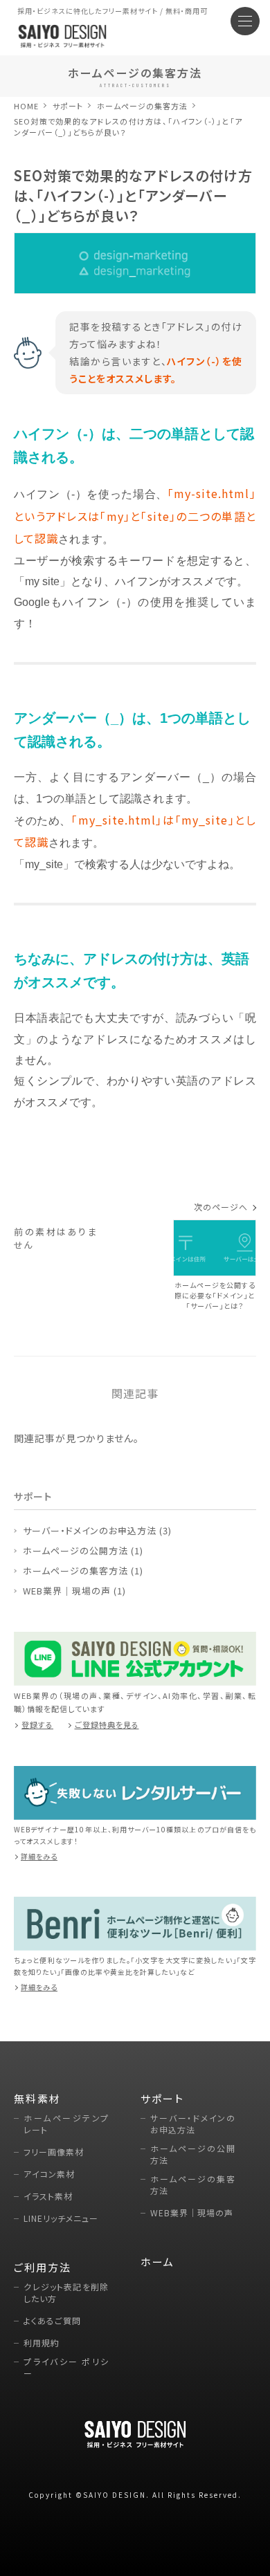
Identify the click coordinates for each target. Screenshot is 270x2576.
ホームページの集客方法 (75, 1571)
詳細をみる (39, 1856)
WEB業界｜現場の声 (67, 1591)
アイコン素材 (49, 2174)
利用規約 (42, 2343)
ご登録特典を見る (107, 1724)
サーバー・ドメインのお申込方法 (90, 1530)
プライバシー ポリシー (66, 2367)
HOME (26, 106)
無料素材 (37, 2098)
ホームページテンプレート (66, 2124)
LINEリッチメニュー (61, 2218)
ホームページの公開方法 (75, 1551)
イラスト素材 (48, 2196)
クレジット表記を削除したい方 (66, 2292)
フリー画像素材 (54, 2152)
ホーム (157, 2262)
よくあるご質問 (52, 2320)
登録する (37, 1724)
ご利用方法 (43, 2267)
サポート (68, 106)
